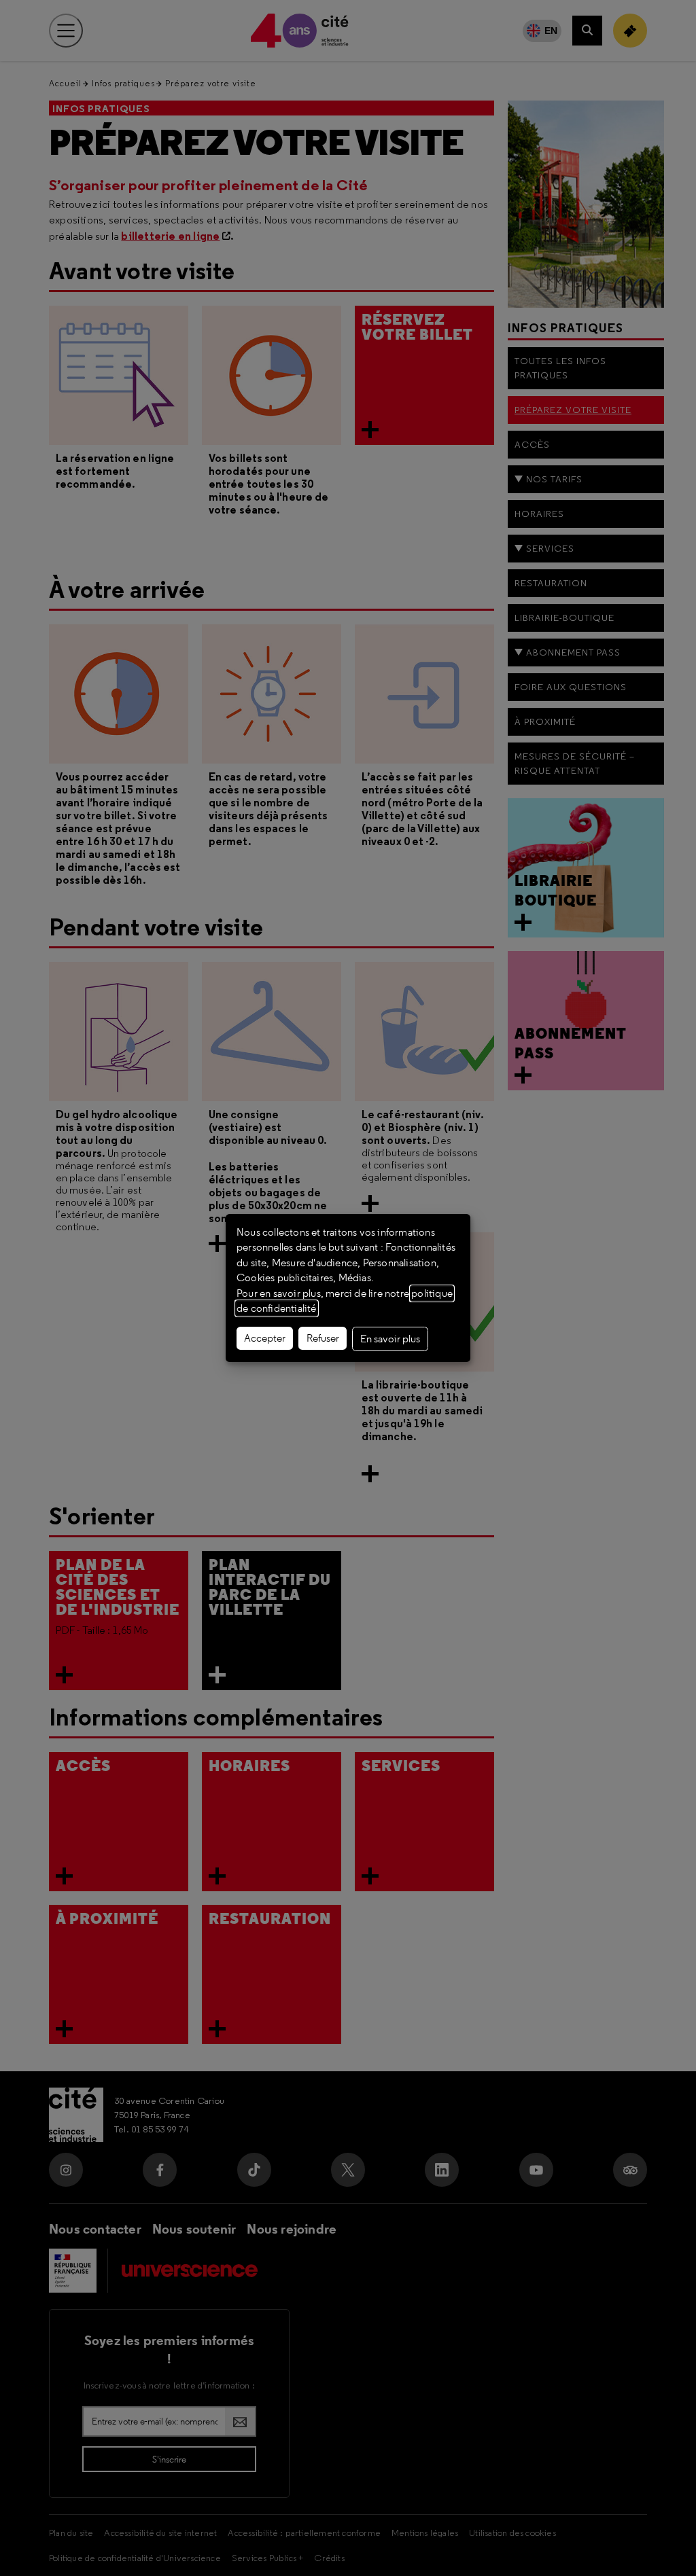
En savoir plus (390, 1339)
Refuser (323, 1338)
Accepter (265, 1338)
